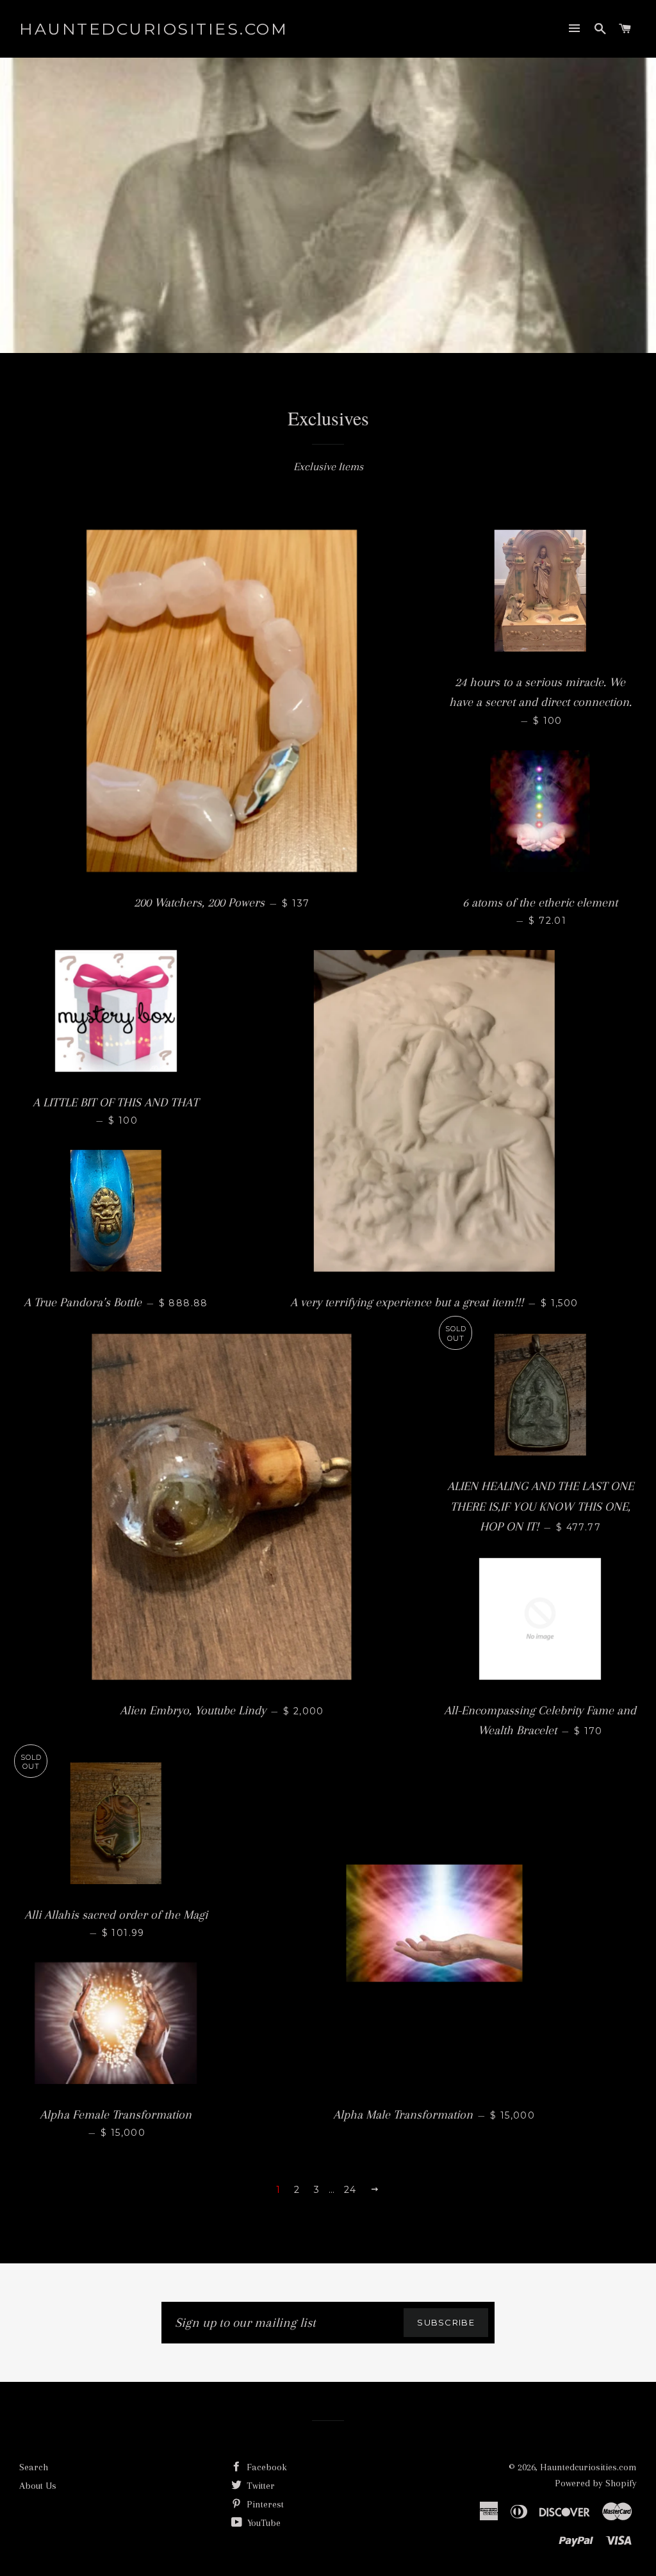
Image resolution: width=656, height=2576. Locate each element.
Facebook (266, 2467)
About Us (38, 2486)
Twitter (259, 2486)
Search (34, 2467)
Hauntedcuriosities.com (153, 29)
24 (350, 2190)
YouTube (263, 2523)
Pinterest (264, 2504)
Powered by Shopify (596, 2483)
